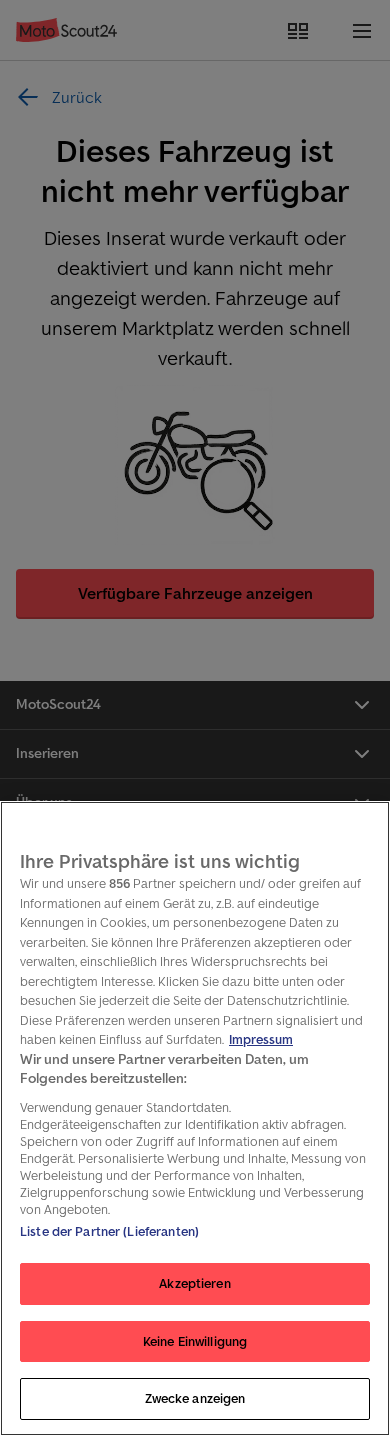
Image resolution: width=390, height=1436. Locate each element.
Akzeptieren (194, 1283)
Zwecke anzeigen (195, 1398)
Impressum (261, 1039)
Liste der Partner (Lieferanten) (109, 1231)
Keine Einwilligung (195, 1341)
